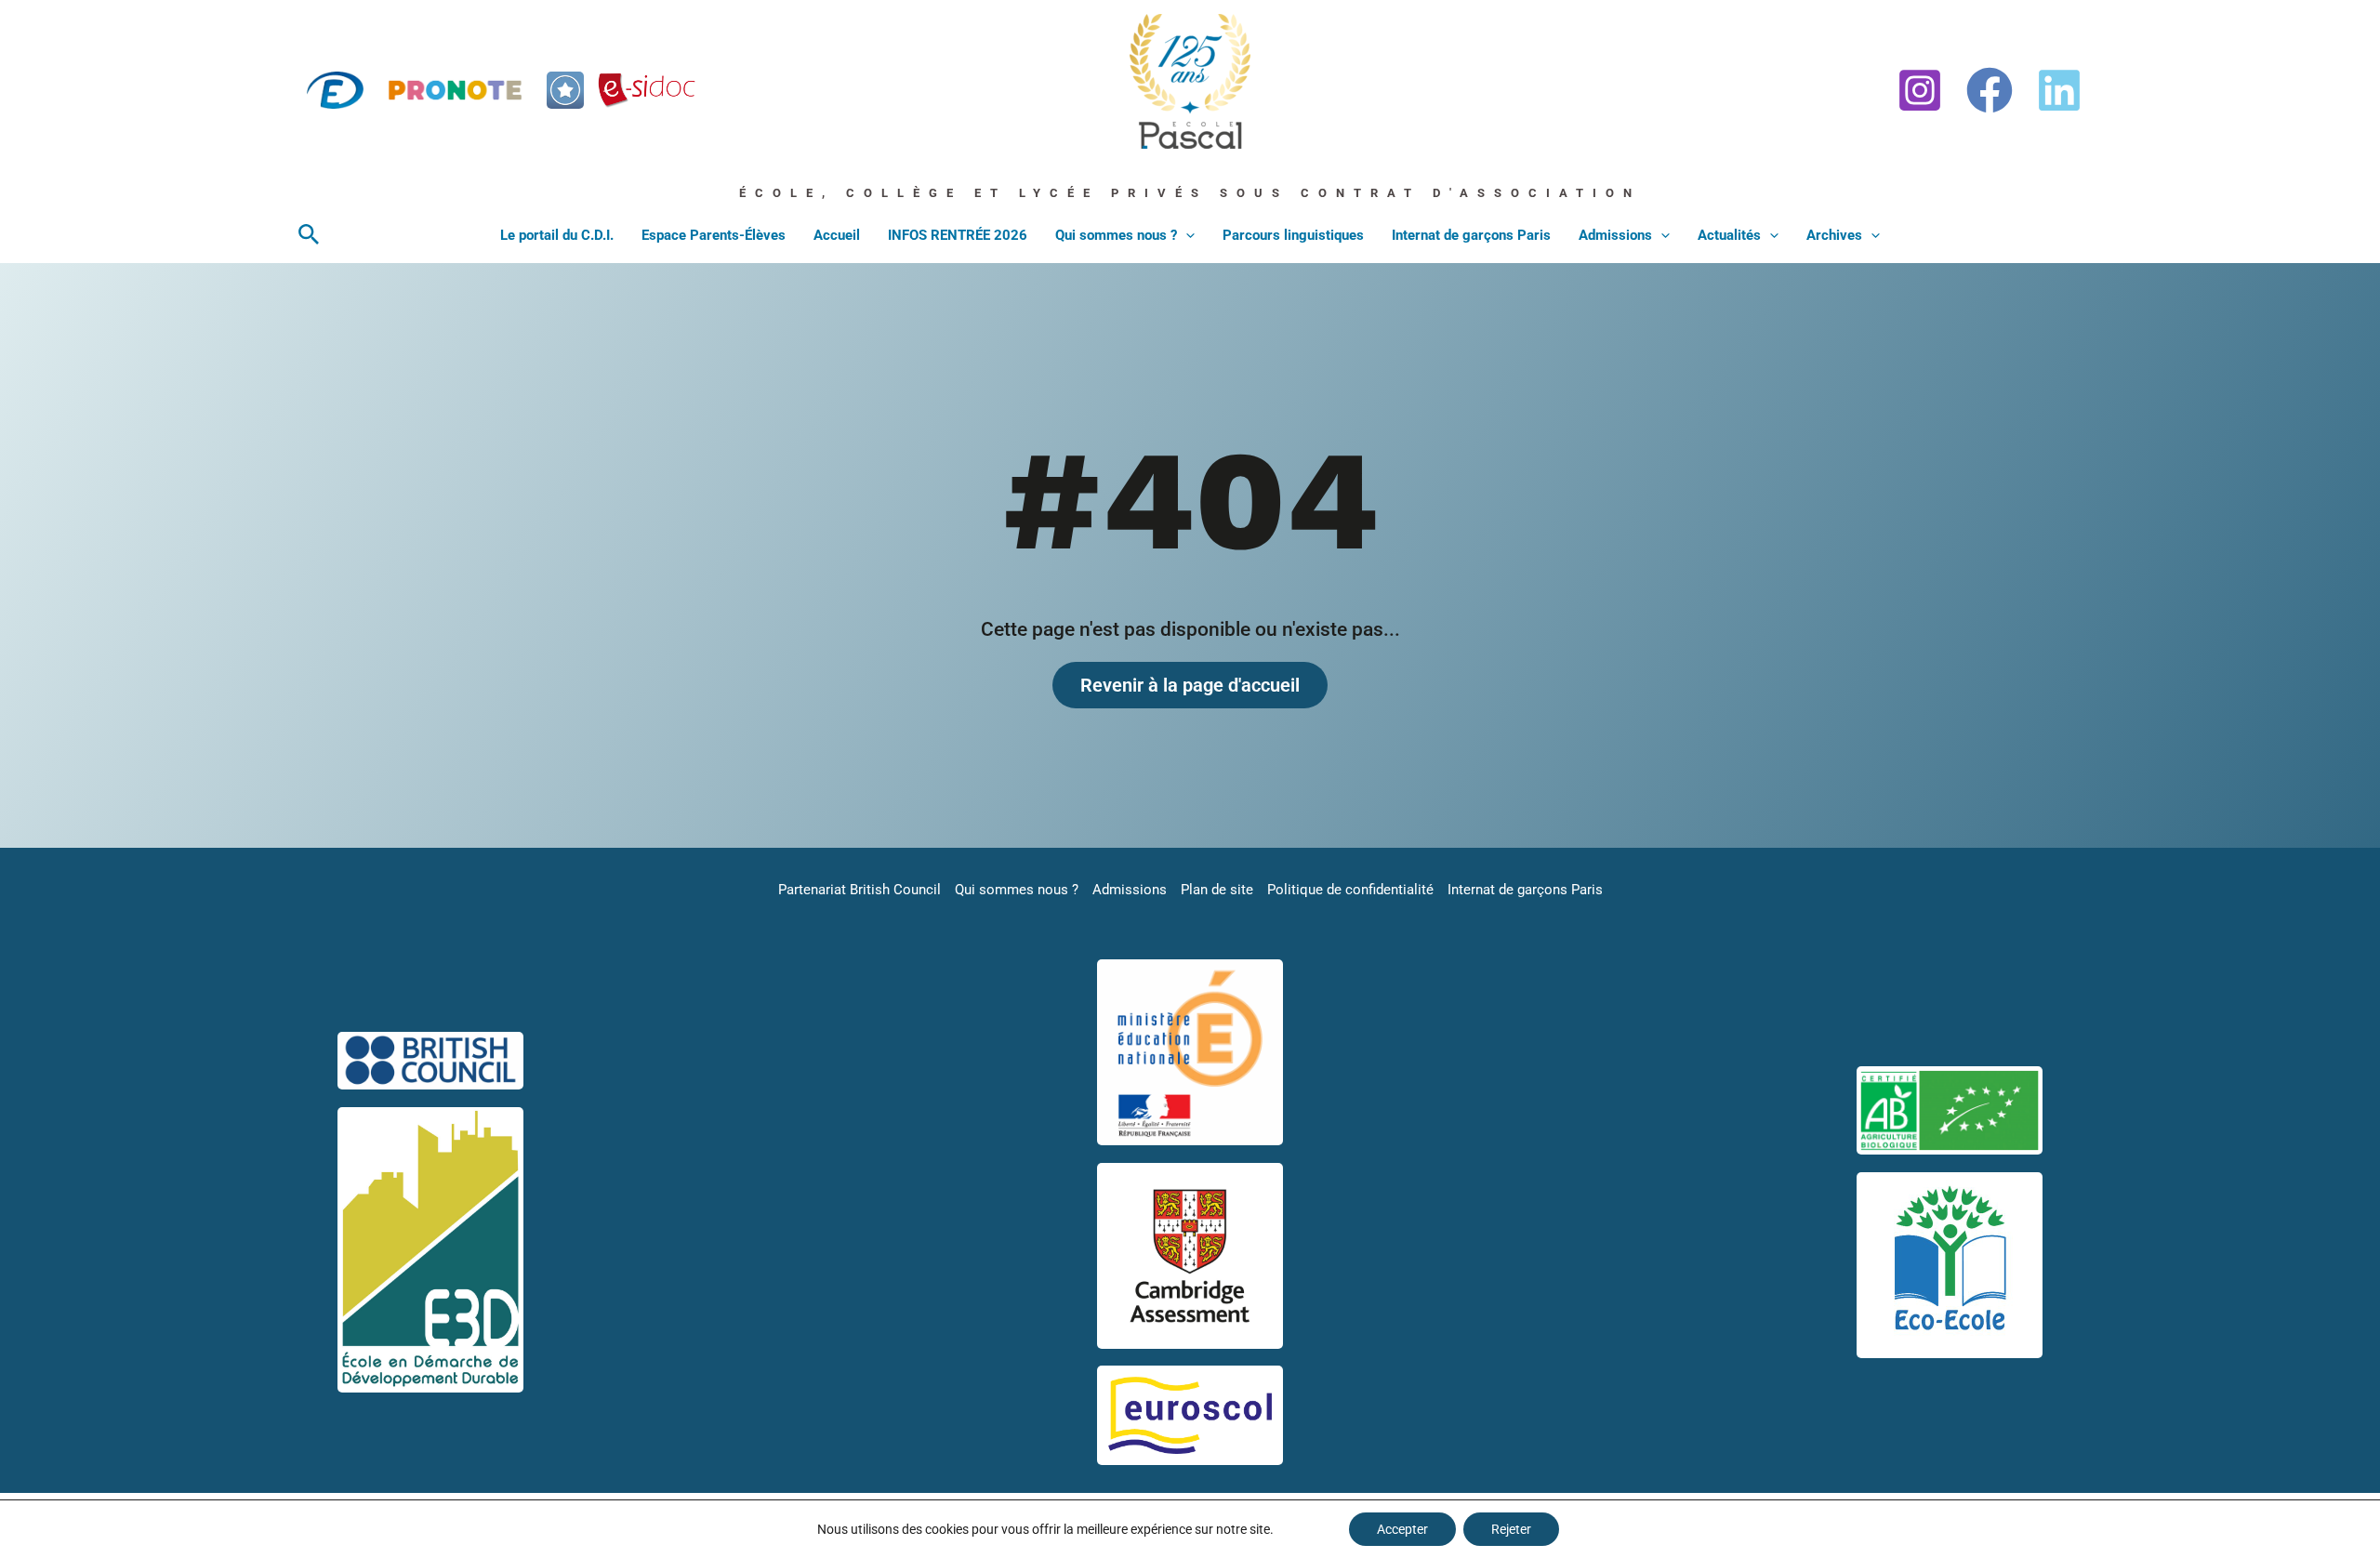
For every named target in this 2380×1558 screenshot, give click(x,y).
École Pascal (1168, 157)
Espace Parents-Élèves (714, 235)
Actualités (1729, 235)
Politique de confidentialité (1350, 890)
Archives (1834, 235)
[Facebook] (1990, 90)
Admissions (1615, 235)
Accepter (1402, 1529)
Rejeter (1511, 1529)
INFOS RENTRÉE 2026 (958, 235)
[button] (309, 235)
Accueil (837, 235)
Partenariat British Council (859, 890)
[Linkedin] (2059, 90)
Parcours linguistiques (1293, 235)
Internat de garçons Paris (1471, 235)
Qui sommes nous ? (1116, 235)
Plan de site (1217, 890)
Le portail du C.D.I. (557, 235)
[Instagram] (1920, 90)
